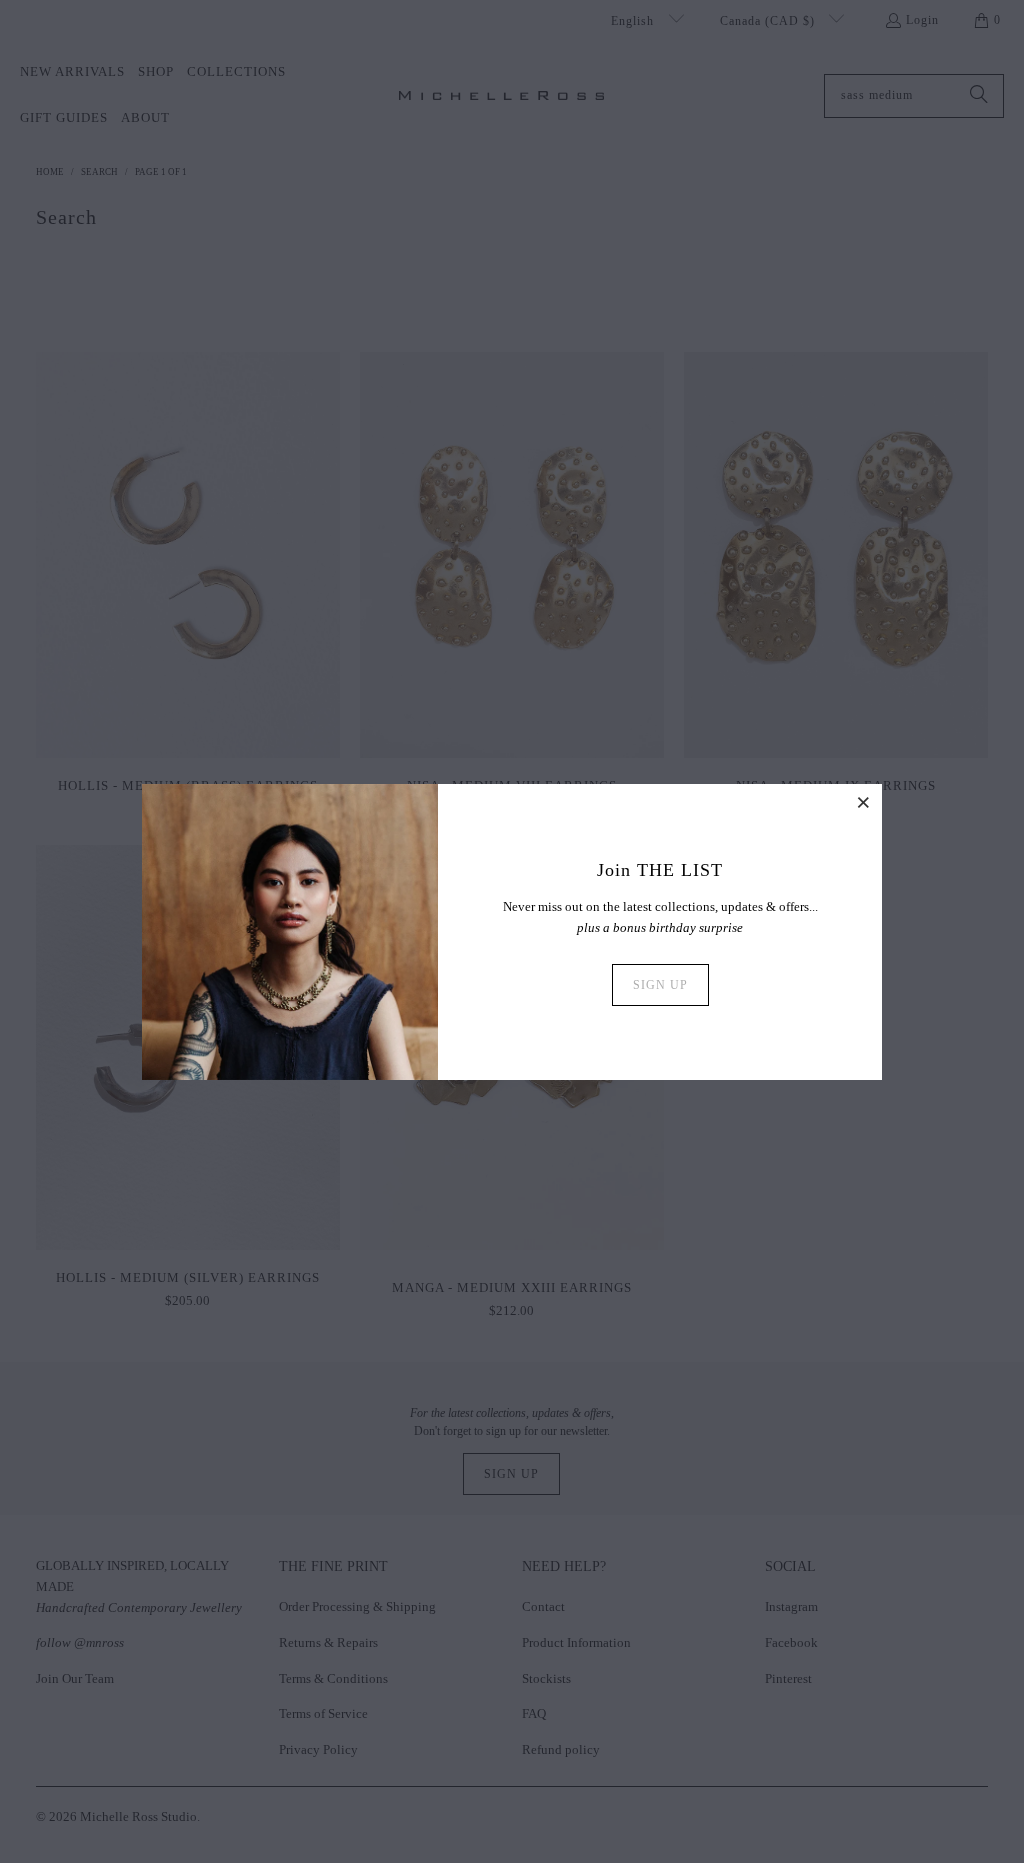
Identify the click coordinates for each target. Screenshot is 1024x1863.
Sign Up (660, 985)
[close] (864, 802)
